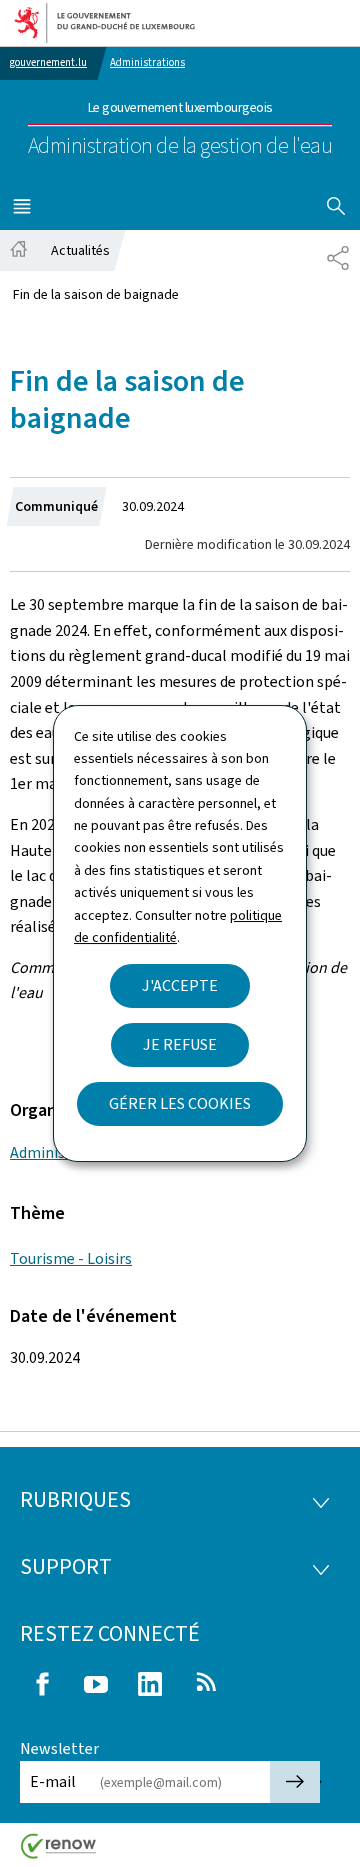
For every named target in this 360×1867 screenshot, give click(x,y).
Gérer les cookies (180, 1103)
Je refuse (180, 1044)
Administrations (147, 62)
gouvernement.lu (48, 62)
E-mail (53, 1781)
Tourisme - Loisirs (71, 1258)
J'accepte (180, 985)
